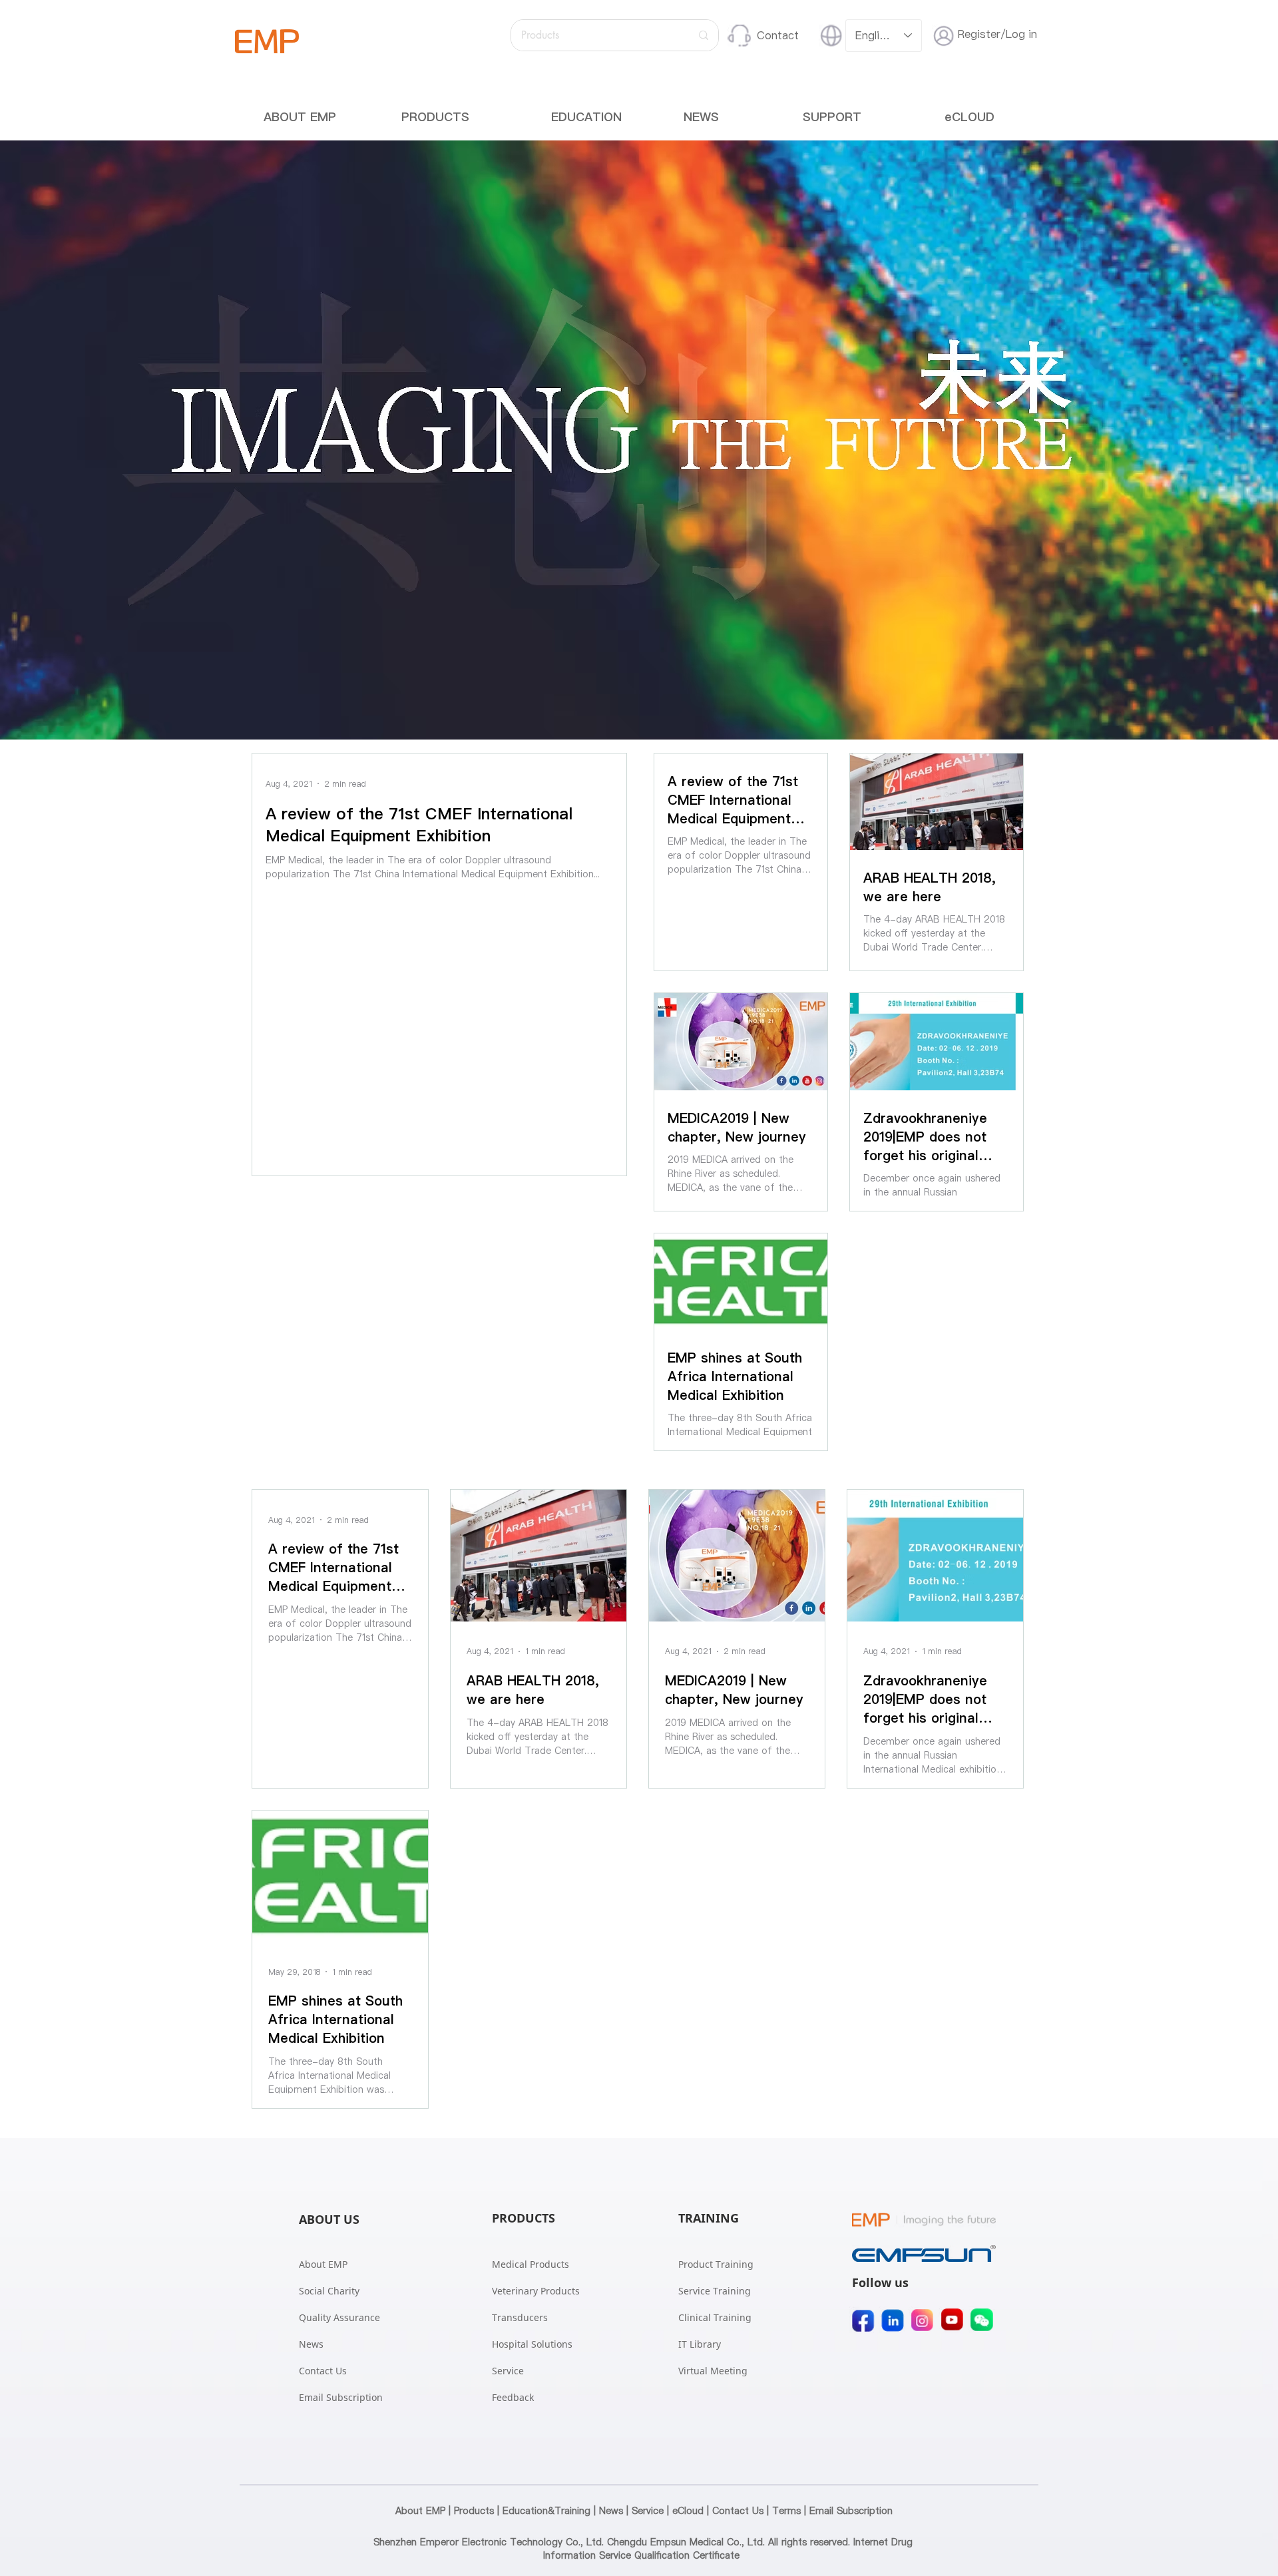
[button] (435, 117)
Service (648, 2511)
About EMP (420, 2511)
